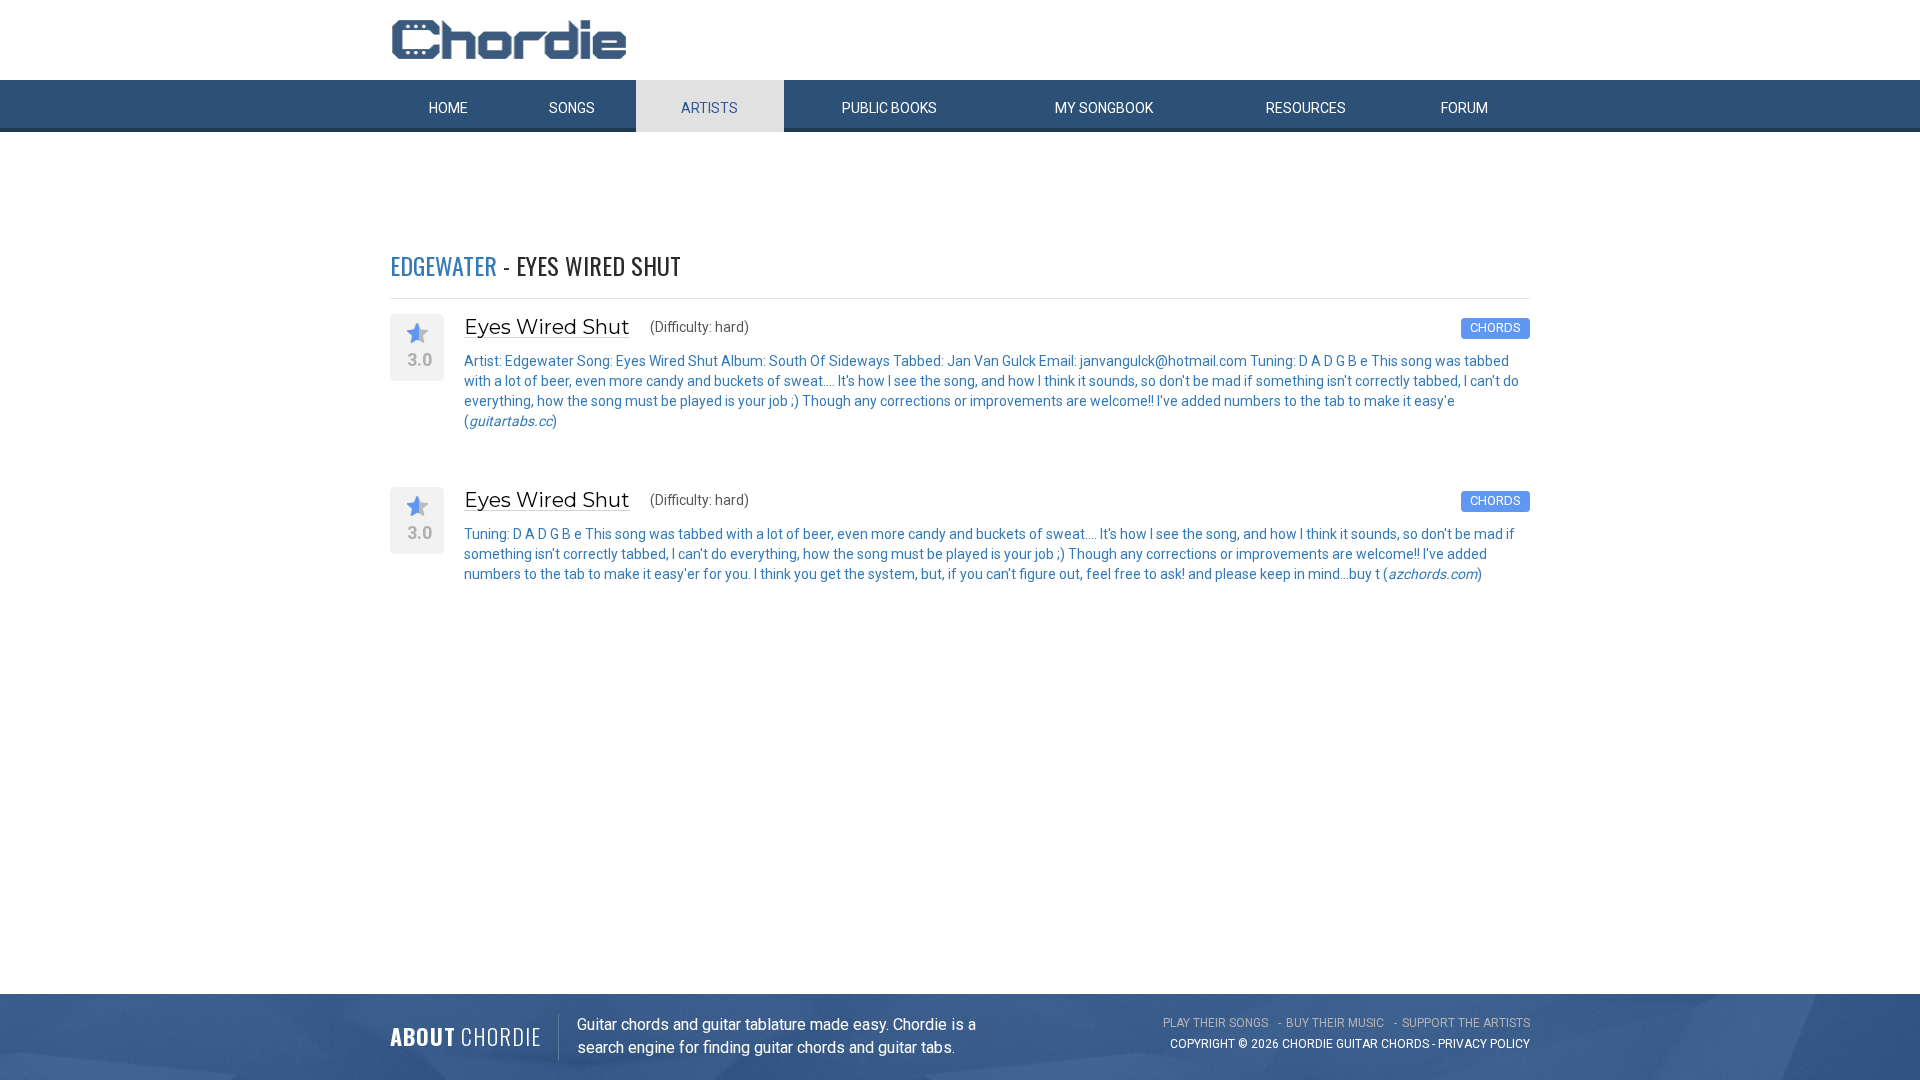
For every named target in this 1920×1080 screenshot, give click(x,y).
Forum (1464, 108)
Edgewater (443, 265)
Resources (1306, 108)
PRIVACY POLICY (1484, 1044)
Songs (572, 108)
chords (1405, 1044)
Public (889, 108)
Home (448, 108)
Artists (709, 108)
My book (1104, 108)
